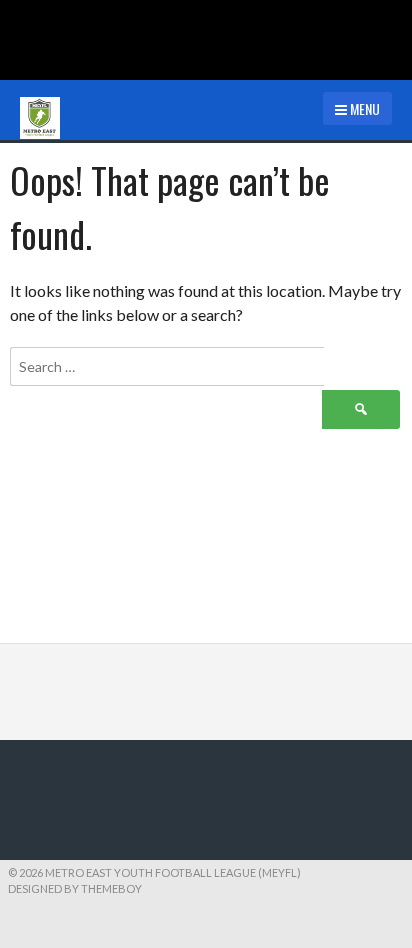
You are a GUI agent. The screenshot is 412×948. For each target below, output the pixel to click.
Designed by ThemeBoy (75, 888)
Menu (363, 108)
